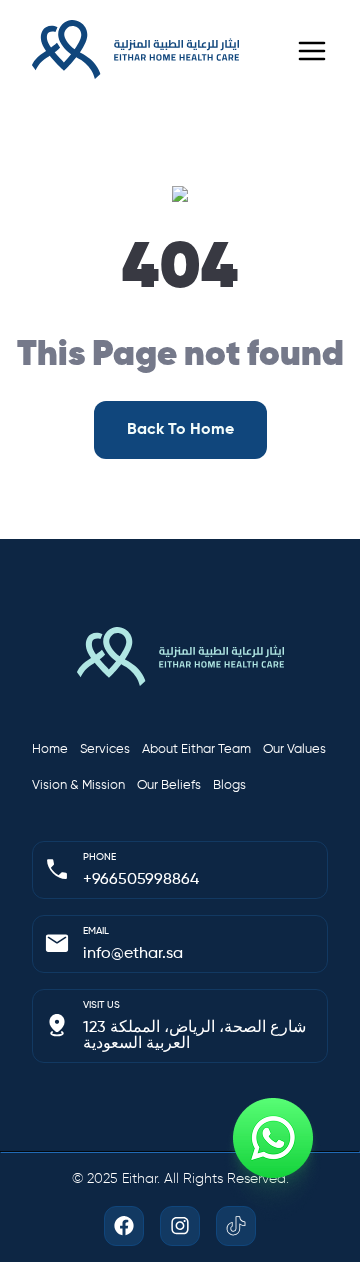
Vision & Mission (78, 785)
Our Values (294, 749)
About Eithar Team (196, 749)
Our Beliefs (169, 785)
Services (105, 749)
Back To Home (180, 430)
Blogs (229, 785)
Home (50, 749)
